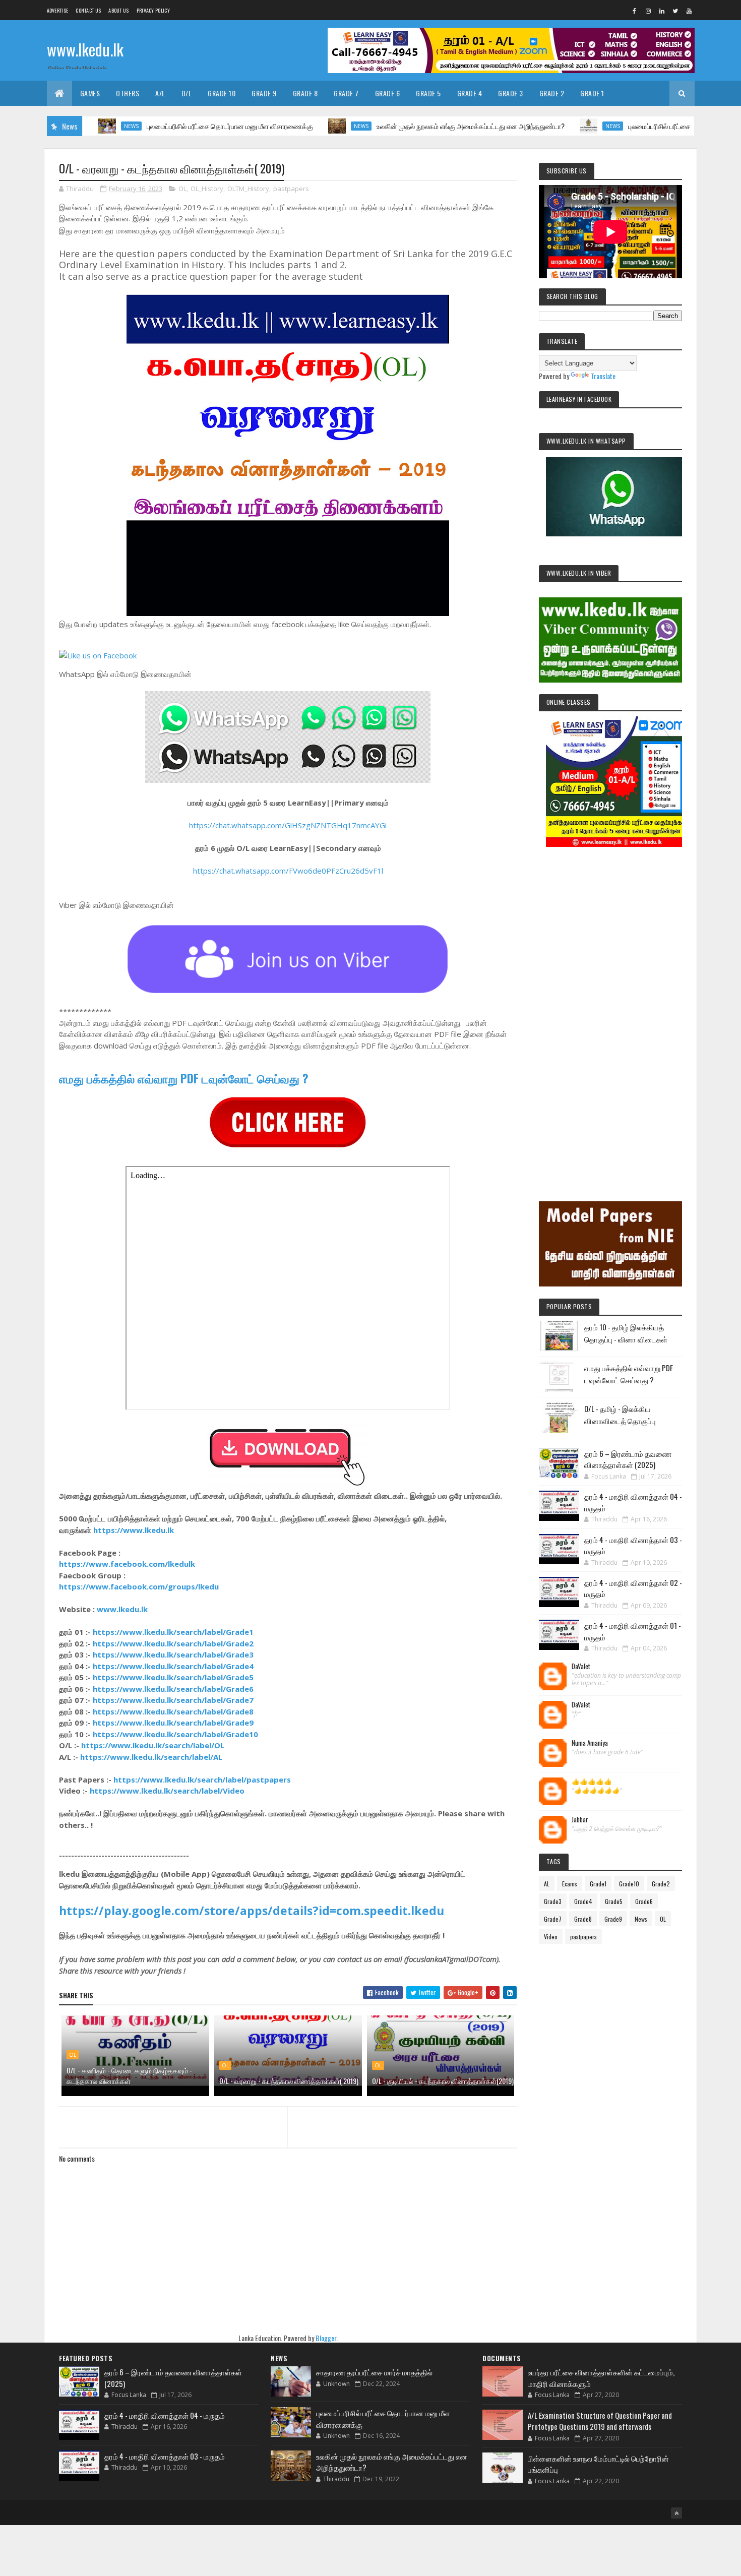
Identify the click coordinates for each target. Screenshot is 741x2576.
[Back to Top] (676, 2513)
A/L (160, 93)
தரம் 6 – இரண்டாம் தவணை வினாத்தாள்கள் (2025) (628, 1459)
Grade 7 (346, 93)
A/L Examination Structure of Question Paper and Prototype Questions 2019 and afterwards (600, 2421)
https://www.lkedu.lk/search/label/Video (167, 1791)
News (296, 126)
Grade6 (644, 1901)
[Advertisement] (610, 1010)
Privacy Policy (153, 10)
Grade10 (629, 1884)
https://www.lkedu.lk (134, 1530)
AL (547, 1884)
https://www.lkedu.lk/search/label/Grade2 (173, 1643)
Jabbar (580, 1820)
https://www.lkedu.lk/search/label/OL (153, 1745)
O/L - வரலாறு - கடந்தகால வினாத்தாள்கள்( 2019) (289, 2081)
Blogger (326, 2338)
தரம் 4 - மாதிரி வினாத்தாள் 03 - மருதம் (165, 2456)
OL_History (207, 189)
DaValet (581, 1667)
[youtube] (689, 11)
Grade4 (583, 1901)
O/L (187, 93)
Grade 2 (552, 93)
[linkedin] (662, 11)
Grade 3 (511, 93)
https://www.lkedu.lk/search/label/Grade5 (173, 1677)
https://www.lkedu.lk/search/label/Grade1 (173, 1632)
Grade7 (553, 1919)
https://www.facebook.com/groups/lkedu (139, 1586)
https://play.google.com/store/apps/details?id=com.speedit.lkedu (252, 1911)
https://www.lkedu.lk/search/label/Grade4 (173, 1666)
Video (551, 1937)
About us (118, 10)
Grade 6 (388, 93)
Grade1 (598, 1884)
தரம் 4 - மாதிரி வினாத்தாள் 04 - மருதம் (165, 2415)
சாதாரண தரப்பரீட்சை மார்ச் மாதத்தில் (374, 2372)
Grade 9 (264, 93)
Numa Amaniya (590, 1743)
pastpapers (291, 189)
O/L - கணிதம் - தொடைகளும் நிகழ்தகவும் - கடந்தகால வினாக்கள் (129, 2075)
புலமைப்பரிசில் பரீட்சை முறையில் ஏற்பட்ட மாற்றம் (630, 126)
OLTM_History (248, 189)
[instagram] (648, 11)
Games (90, 93)
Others (128, 93)
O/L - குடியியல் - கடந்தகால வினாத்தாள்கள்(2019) (443, 2081)
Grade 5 (428, 93)
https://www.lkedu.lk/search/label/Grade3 (173, 1654)
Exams (570, 1884)
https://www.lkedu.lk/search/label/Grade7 (173, 1700)
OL (182, 189)
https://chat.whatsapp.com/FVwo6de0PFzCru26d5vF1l (288, 871)
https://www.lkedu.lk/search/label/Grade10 (175, 1734)
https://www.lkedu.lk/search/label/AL (151, 1757)
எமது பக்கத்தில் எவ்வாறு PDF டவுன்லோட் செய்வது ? (184, 1078)
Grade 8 (305, 93)
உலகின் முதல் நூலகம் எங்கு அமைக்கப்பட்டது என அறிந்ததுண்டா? (406, 126)
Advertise (58, 10)
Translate (603, 376)
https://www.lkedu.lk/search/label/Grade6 (173, 1689)
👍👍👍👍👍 (592, 1782)
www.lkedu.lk (85, 49)
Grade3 (553, 1901)
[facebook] (635, 11)
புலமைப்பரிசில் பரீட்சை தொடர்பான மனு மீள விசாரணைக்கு (165, 126)
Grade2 (661, 1884)
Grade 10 (222, 93)
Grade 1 (592, 93)
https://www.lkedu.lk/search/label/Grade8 (173, 1711)
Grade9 (613, 1919)
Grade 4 (470, 93)
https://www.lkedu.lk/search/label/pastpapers (202, 1780)
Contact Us (88, 10)
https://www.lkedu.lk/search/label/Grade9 (173, 1723)
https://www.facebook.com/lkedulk (127, 1564)
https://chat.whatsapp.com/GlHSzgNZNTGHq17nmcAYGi (288, 825)
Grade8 (583, 1919)
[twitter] (675, 11)
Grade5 (614, 1901)
